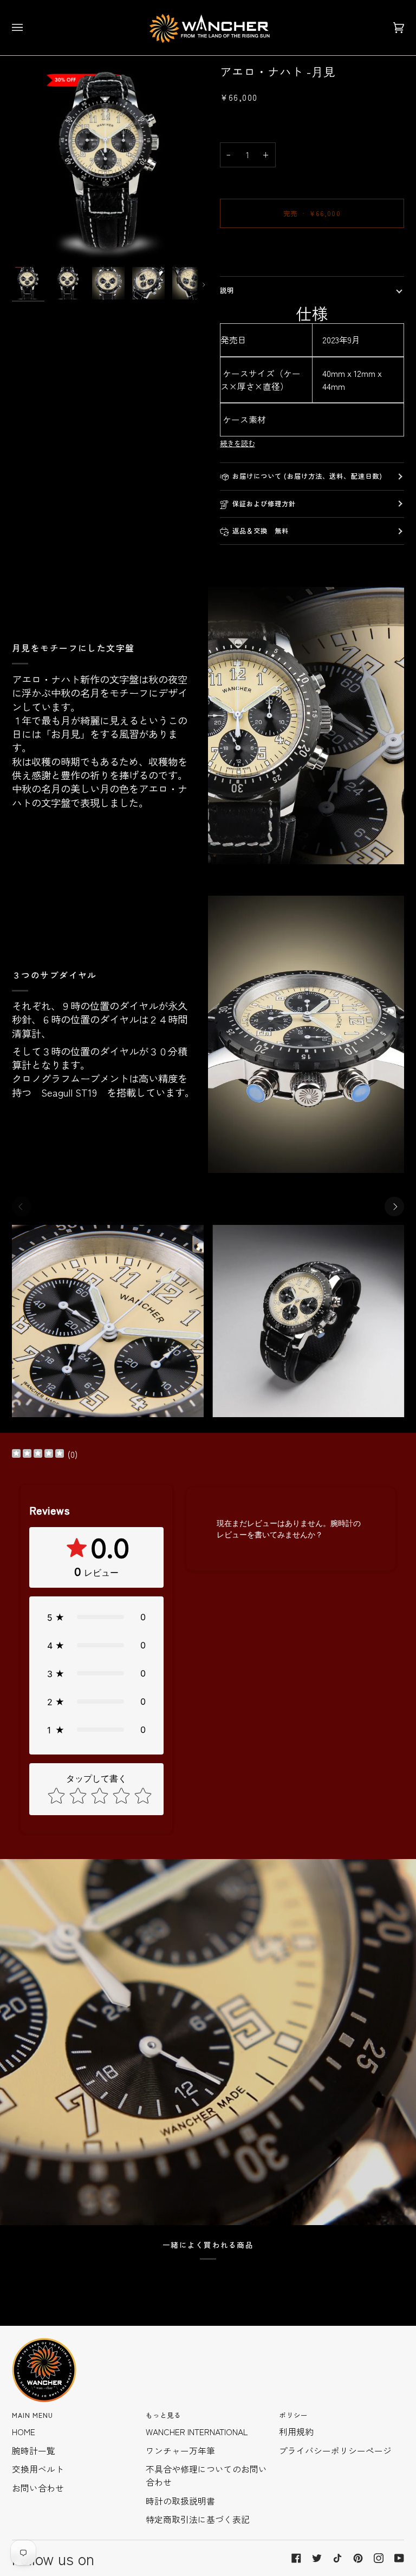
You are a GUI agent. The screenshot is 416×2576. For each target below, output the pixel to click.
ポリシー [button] (293, 2415)
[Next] (394, 1207)
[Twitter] (317, 2558)
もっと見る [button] (164, 2415)
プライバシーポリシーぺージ (335, 2451)
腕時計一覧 (34, 2451)
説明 (227, 290)
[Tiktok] (337, 2558)
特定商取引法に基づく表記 (198, 2519)
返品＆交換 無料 (261, 531)
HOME (24, 2432)
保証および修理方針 (264, 504)
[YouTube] (399, 2558)
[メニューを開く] (28, 28)
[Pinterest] (358, 2558)
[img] (38, 1455)
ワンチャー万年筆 (180, 2451)
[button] (96, 1617)
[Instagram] (379, 2558)
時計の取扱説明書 (180, 2501)
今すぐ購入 (312, 251)
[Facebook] (296, 2558)
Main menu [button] (33, 2415)
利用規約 (296, 2432)
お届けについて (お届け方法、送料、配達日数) (308, 476)
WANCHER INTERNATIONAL (197, 2432)
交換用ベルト (38, 2469)
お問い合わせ (38, 2488)
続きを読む (238, 443)
